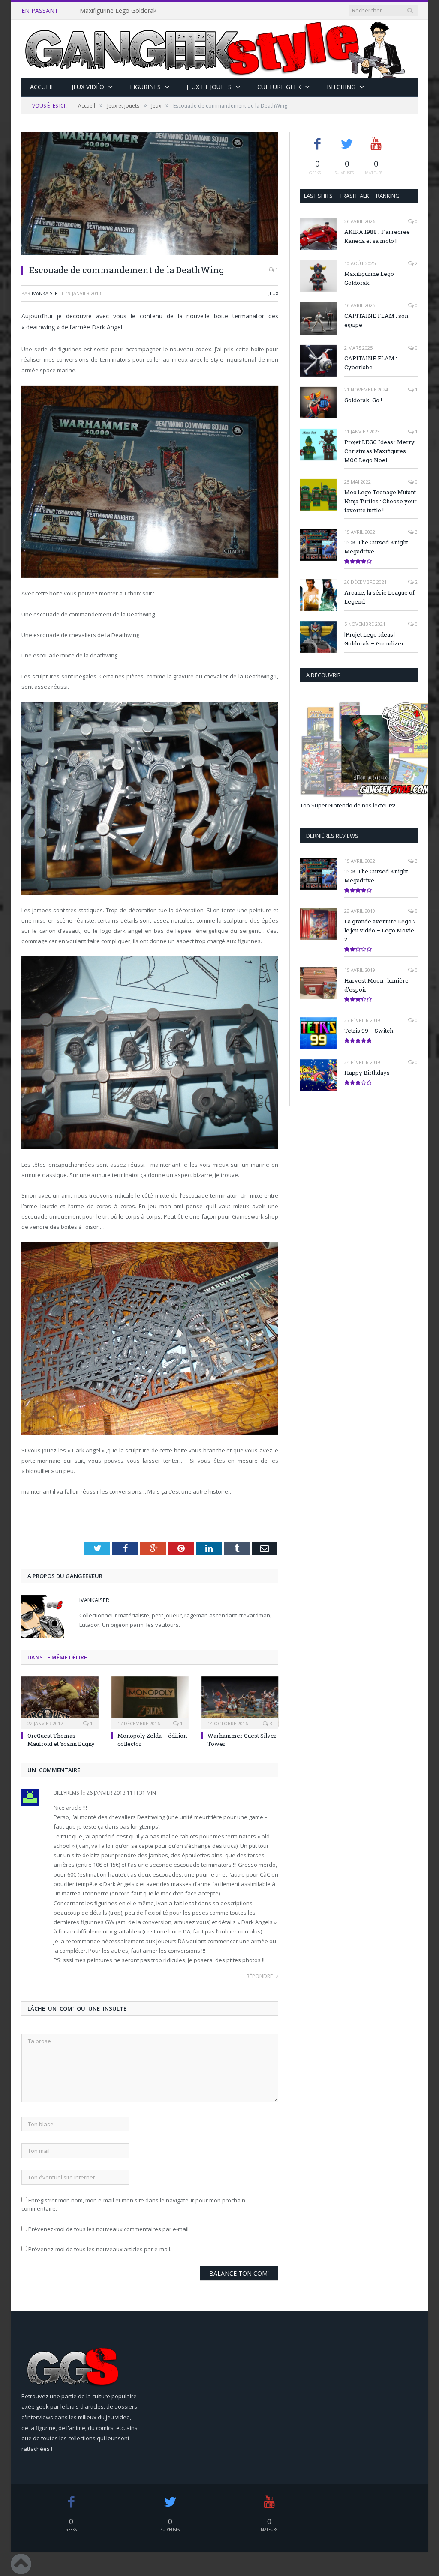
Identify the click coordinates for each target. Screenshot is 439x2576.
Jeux (273, 293)
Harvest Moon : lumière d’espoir (376, 985)
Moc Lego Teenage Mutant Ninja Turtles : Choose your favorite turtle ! (380, 501)
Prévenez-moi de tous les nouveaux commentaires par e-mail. (109, 2229)
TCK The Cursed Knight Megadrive (376, 547)
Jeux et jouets (209, 87)
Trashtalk (354, 196)
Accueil (42, 87)
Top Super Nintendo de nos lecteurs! (348, 805)
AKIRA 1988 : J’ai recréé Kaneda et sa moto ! (377, 236)
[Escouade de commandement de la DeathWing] (150, 195)
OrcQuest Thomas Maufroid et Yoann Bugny (61, 1739)
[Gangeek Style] (219, 49)
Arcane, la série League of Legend (379, 597)
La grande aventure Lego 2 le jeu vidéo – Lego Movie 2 (380, 930)
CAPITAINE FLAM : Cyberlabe (371, 363)
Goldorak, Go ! (363, 400)
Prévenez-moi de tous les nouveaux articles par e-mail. (100, 2249)
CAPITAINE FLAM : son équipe (376, 320)
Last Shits (318, 196)
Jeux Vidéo (88, 87)
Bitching (341, 87)
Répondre (260, 1976)
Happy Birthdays (367, 1073)
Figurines (145, 87)
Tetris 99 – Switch (369, 1031)
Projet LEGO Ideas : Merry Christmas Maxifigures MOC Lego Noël (379, 451)
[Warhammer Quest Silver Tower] (240, 1702)
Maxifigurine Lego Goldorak (118, 11)
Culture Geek (279, 87)
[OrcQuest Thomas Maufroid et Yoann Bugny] (60, 1702)
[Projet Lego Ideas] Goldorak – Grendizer (374, 639)
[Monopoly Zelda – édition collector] (150, 1702)
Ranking (388, 196)
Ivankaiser (45, 293)
